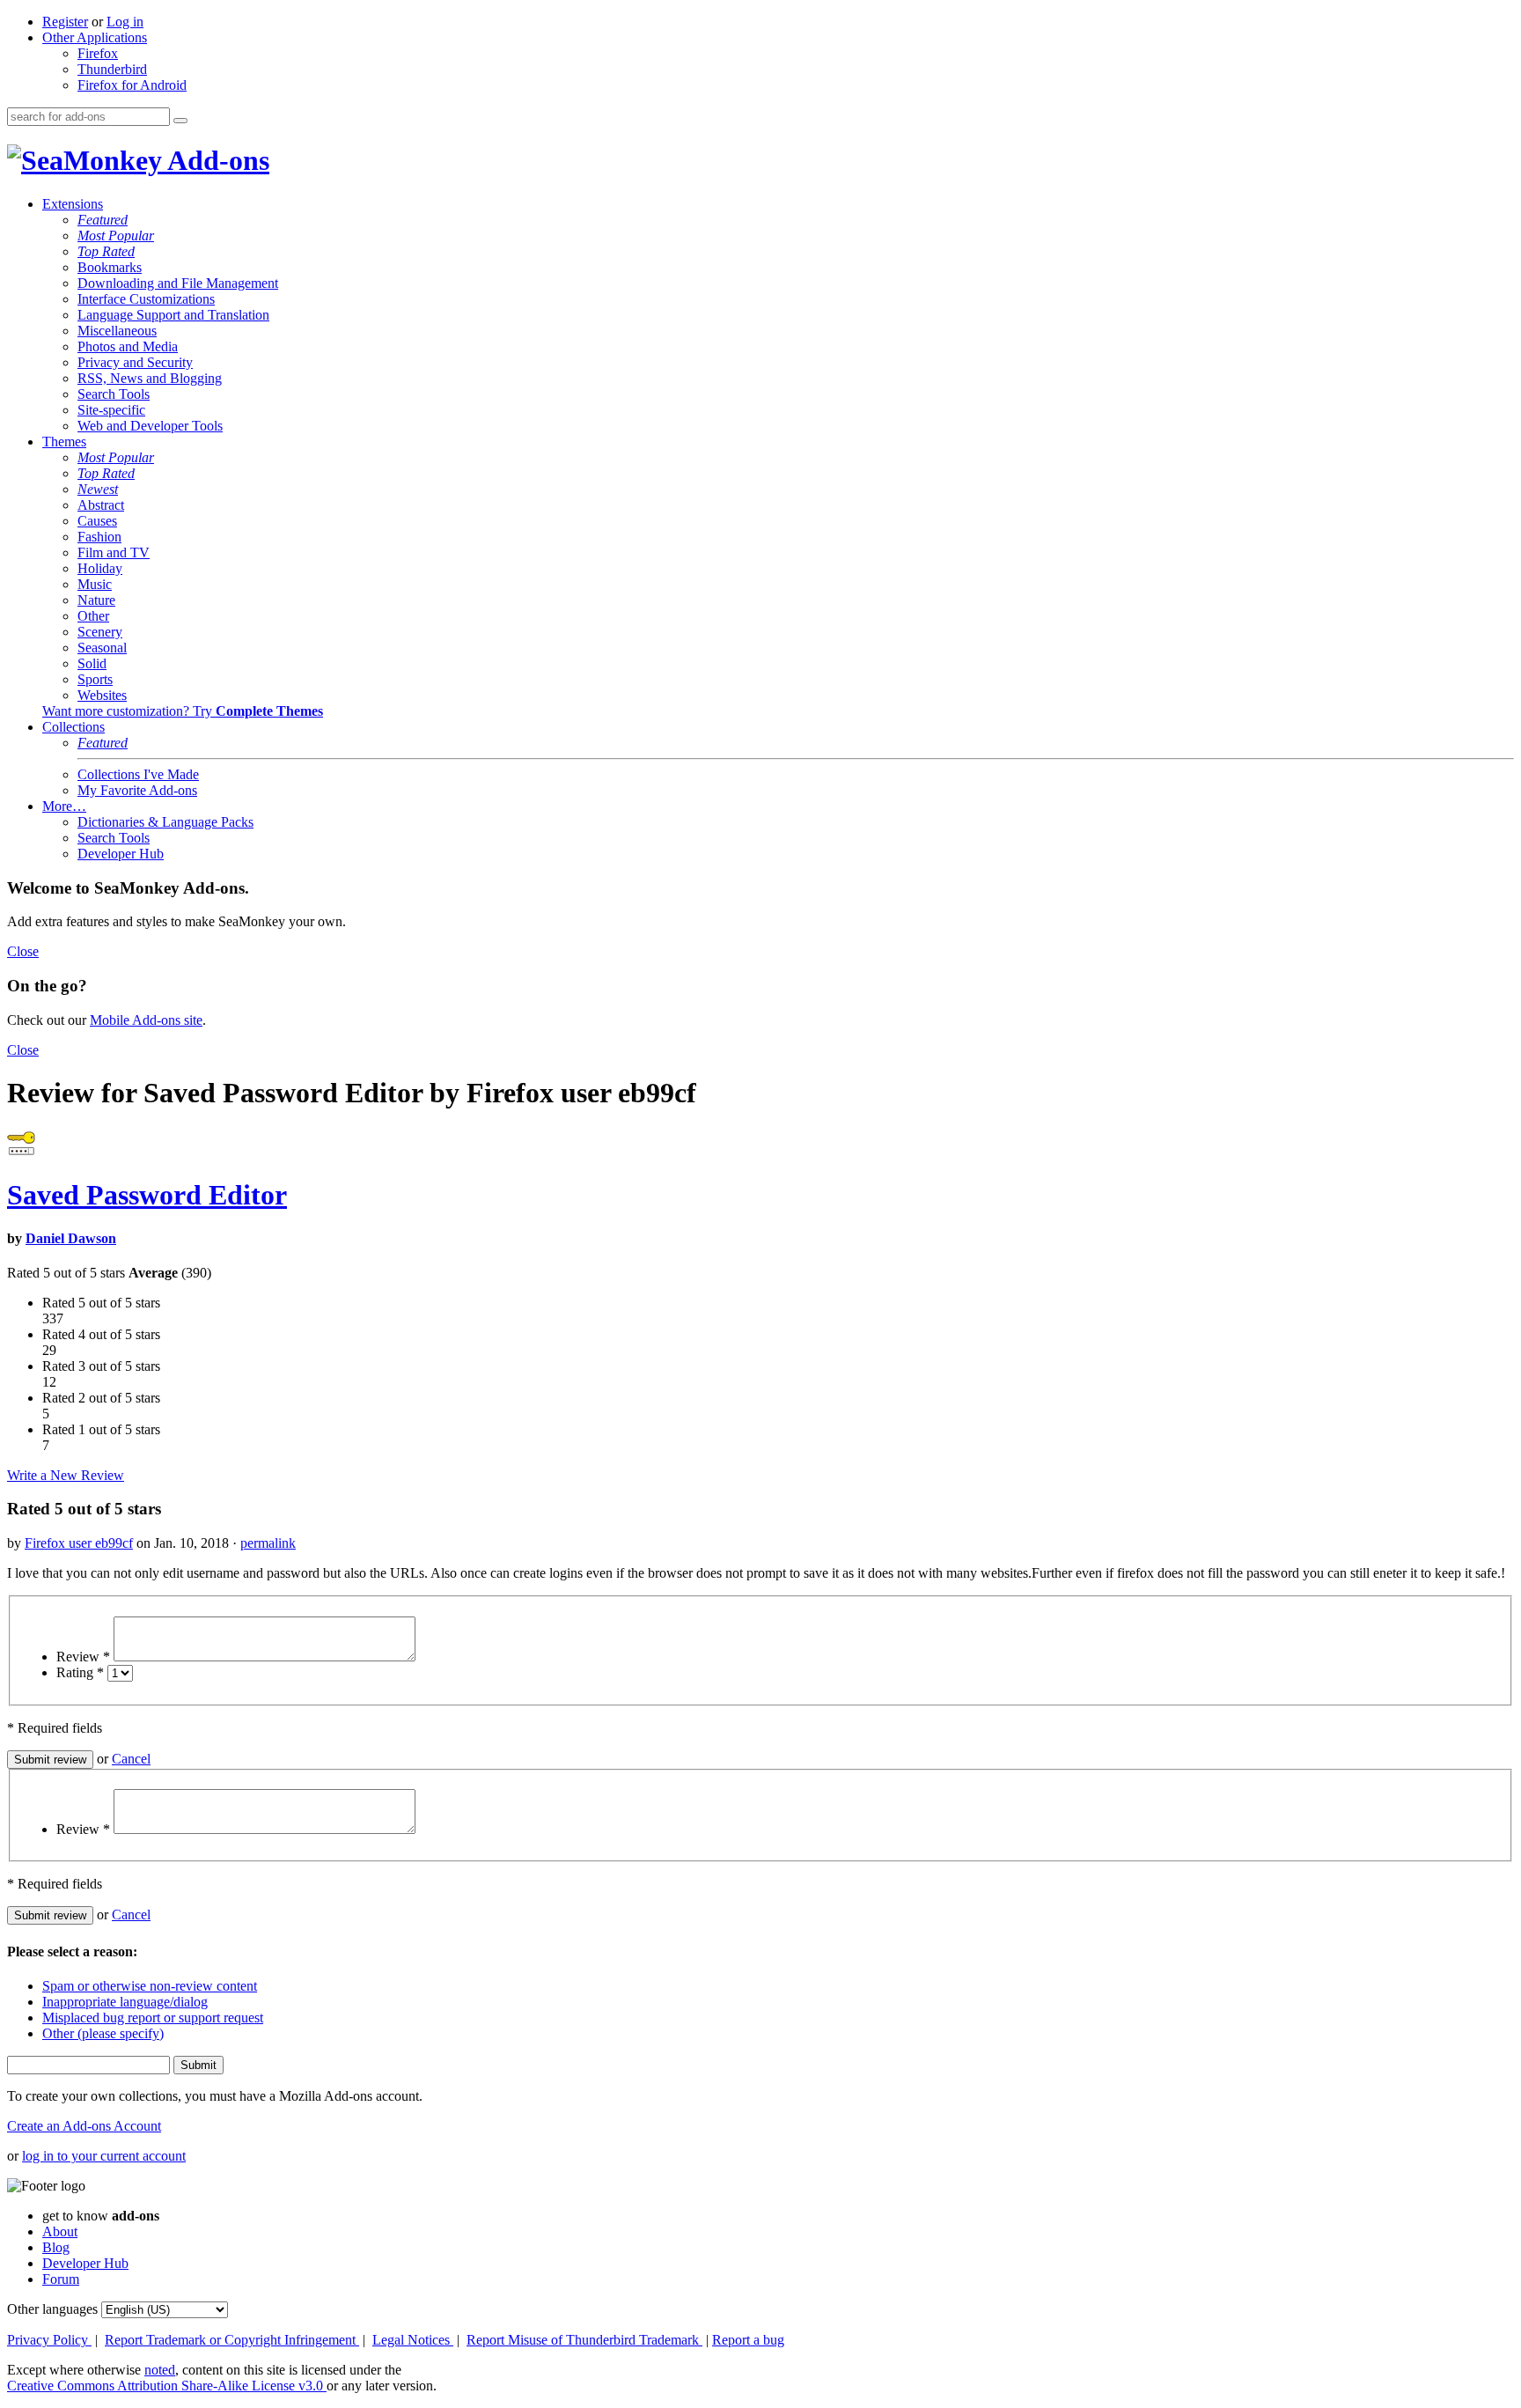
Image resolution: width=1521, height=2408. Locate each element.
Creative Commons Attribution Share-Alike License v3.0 (167, 2386)
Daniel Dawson (71, 1238)
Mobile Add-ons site (146, 1020)
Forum (61, 2279)
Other (93, 616)
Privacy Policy (49, 2340)
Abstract (101, 505)
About (60, 2231)
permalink (268, 1543)
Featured (103, 220)
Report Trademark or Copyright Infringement (232, 2340)
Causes (97, 521)
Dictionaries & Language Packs (165, 822)
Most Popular (116, 236)
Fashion (99, 537)
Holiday (100, 568)
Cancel (131, 1759)
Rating (80, 1672)
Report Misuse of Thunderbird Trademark (584, 2340)
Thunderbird (112, 69)
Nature (96, 600)
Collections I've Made (138, 774)
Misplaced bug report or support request (153, 2018)
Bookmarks (110, 267)
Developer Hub (121, 854)
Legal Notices (413, 2340)
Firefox (98, 53)
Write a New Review (66, 1475)
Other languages (52, 2309)
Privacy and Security (135, 362)
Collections (73, 727)
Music (95, 584)
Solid (92, 663)
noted (160, 2370)
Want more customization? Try (183, 711)
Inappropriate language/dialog (125, 2002)
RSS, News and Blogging (150, 378)
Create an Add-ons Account (84, 2126)
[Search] (180, 121)
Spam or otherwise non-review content (150, 1986)
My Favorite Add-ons (137, 790)
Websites (102, 695)
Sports (95, 679)
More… (64, 806)
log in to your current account (104, 2156)
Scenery (100, 632)
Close (23, 951)
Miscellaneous (117, 331)
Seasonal (102, 648)
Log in (125, 22)
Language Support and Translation (173, 315)
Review (83, 1657)
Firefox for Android (132, 85)
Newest (98, 489)
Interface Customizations (146, 299)
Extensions (73, 204)
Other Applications (95, 37)
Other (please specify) (103, 2033)
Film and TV (114, 552)
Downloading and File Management (178, 283)
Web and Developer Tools (150, 426)
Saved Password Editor (147, 1195)
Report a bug (748, 2340)
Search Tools (114, 394)
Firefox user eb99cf (79, 1543)
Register (65, 22)
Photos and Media (128, 346)
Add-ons (216, 160)
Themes (64, 442)
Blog (56, 2247)
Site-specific (111, 410)
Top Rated (106, 251)
